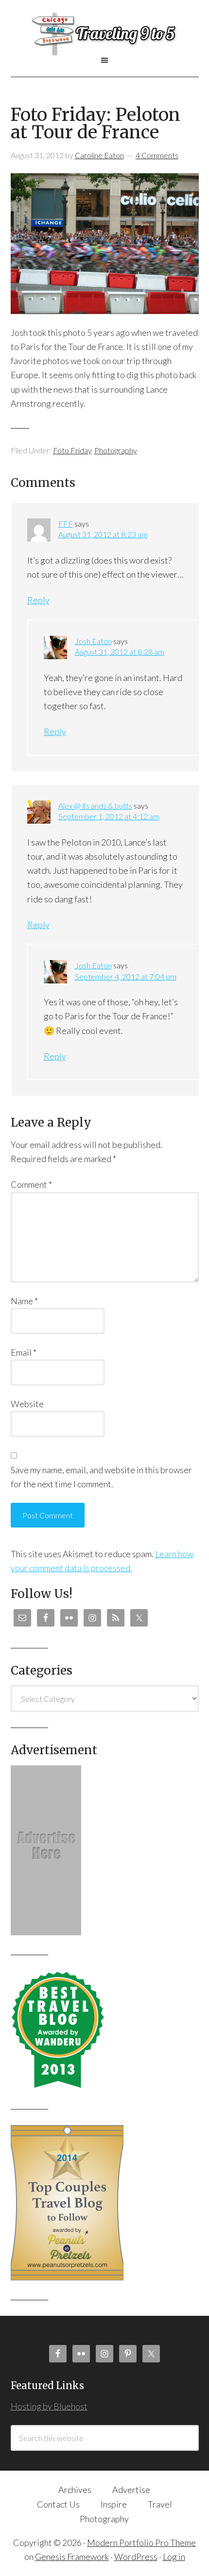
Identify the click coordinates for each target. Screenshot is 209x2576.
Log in (174, 2557)
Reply (38, 600)
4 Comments (157, 155)
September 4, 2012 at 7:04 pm (126, 976)
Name (24, 1301)
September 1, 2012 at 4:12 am (109, 816)
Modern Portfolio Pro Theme (141, 2543)
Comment (31, 1184)
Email (24, 1352)
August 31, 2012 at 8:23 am (103, 534)
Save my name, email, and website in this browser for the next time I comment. (101, 1477)
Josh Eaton (93, 641)
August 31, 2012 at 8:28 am (120, 652)
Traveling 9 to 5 (105, 33)
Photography (116, 450)
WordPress (136, 2557)
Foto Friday (72, 450)
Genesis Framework (72, 2557)
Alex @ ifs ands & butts (95, 806)
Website (27, 1404)
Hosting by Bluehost (49, 2406)
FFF (66, 524)
